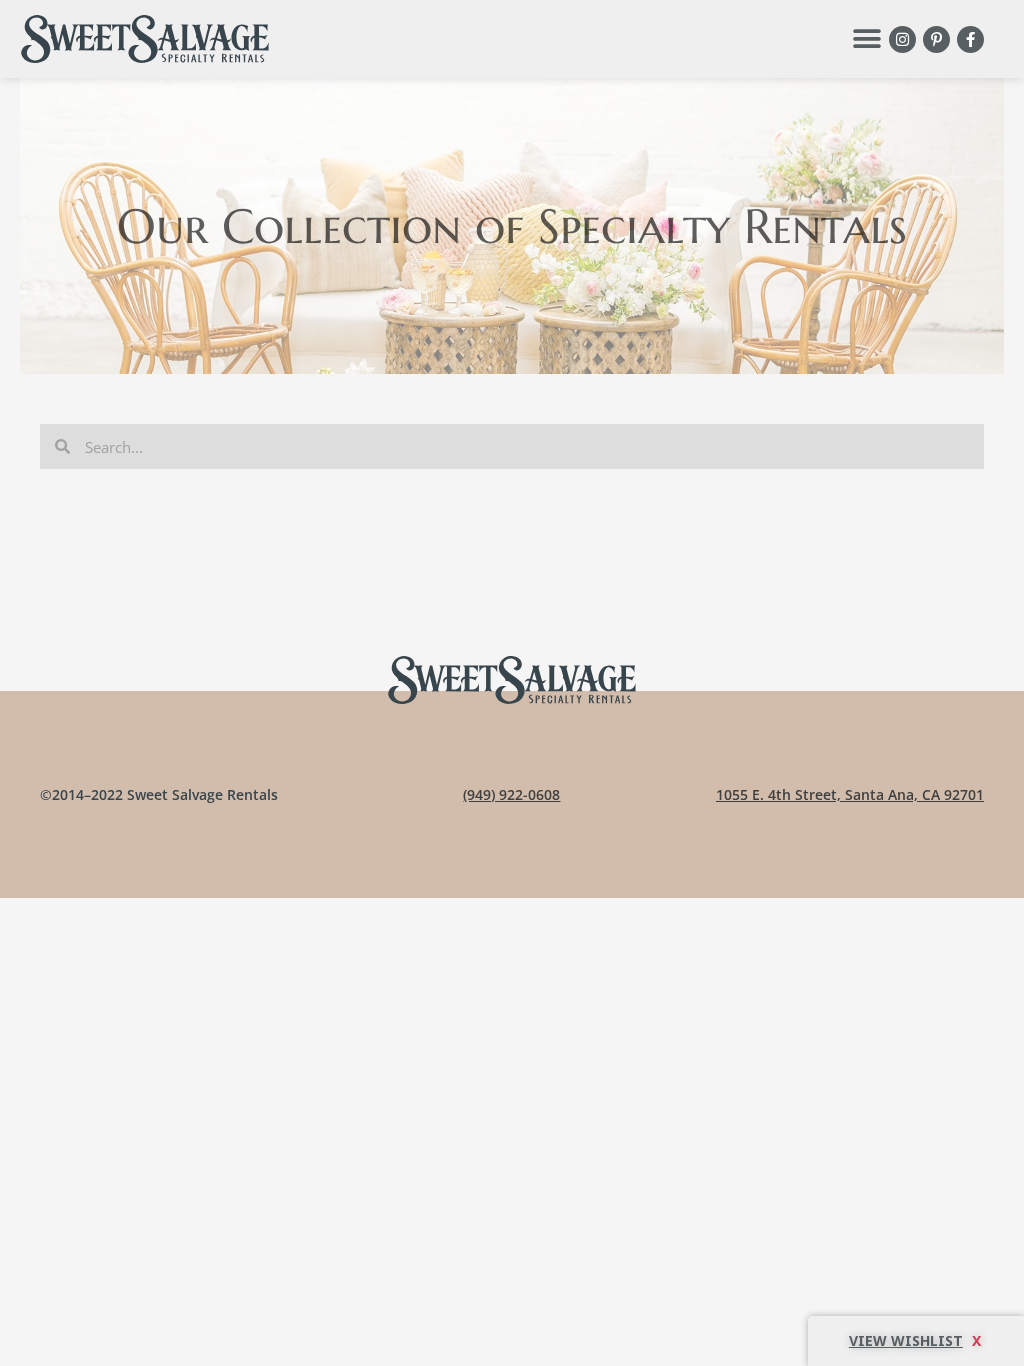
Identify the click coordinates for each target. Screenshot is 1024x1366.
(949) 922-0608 (511, 794)
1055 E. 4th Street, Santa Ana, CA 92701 (850, 794)
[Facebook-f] (970, 39)
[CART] (916, 1341)
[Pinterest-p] (936, 39)
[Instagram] (902, 39)
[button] (866, 39)
